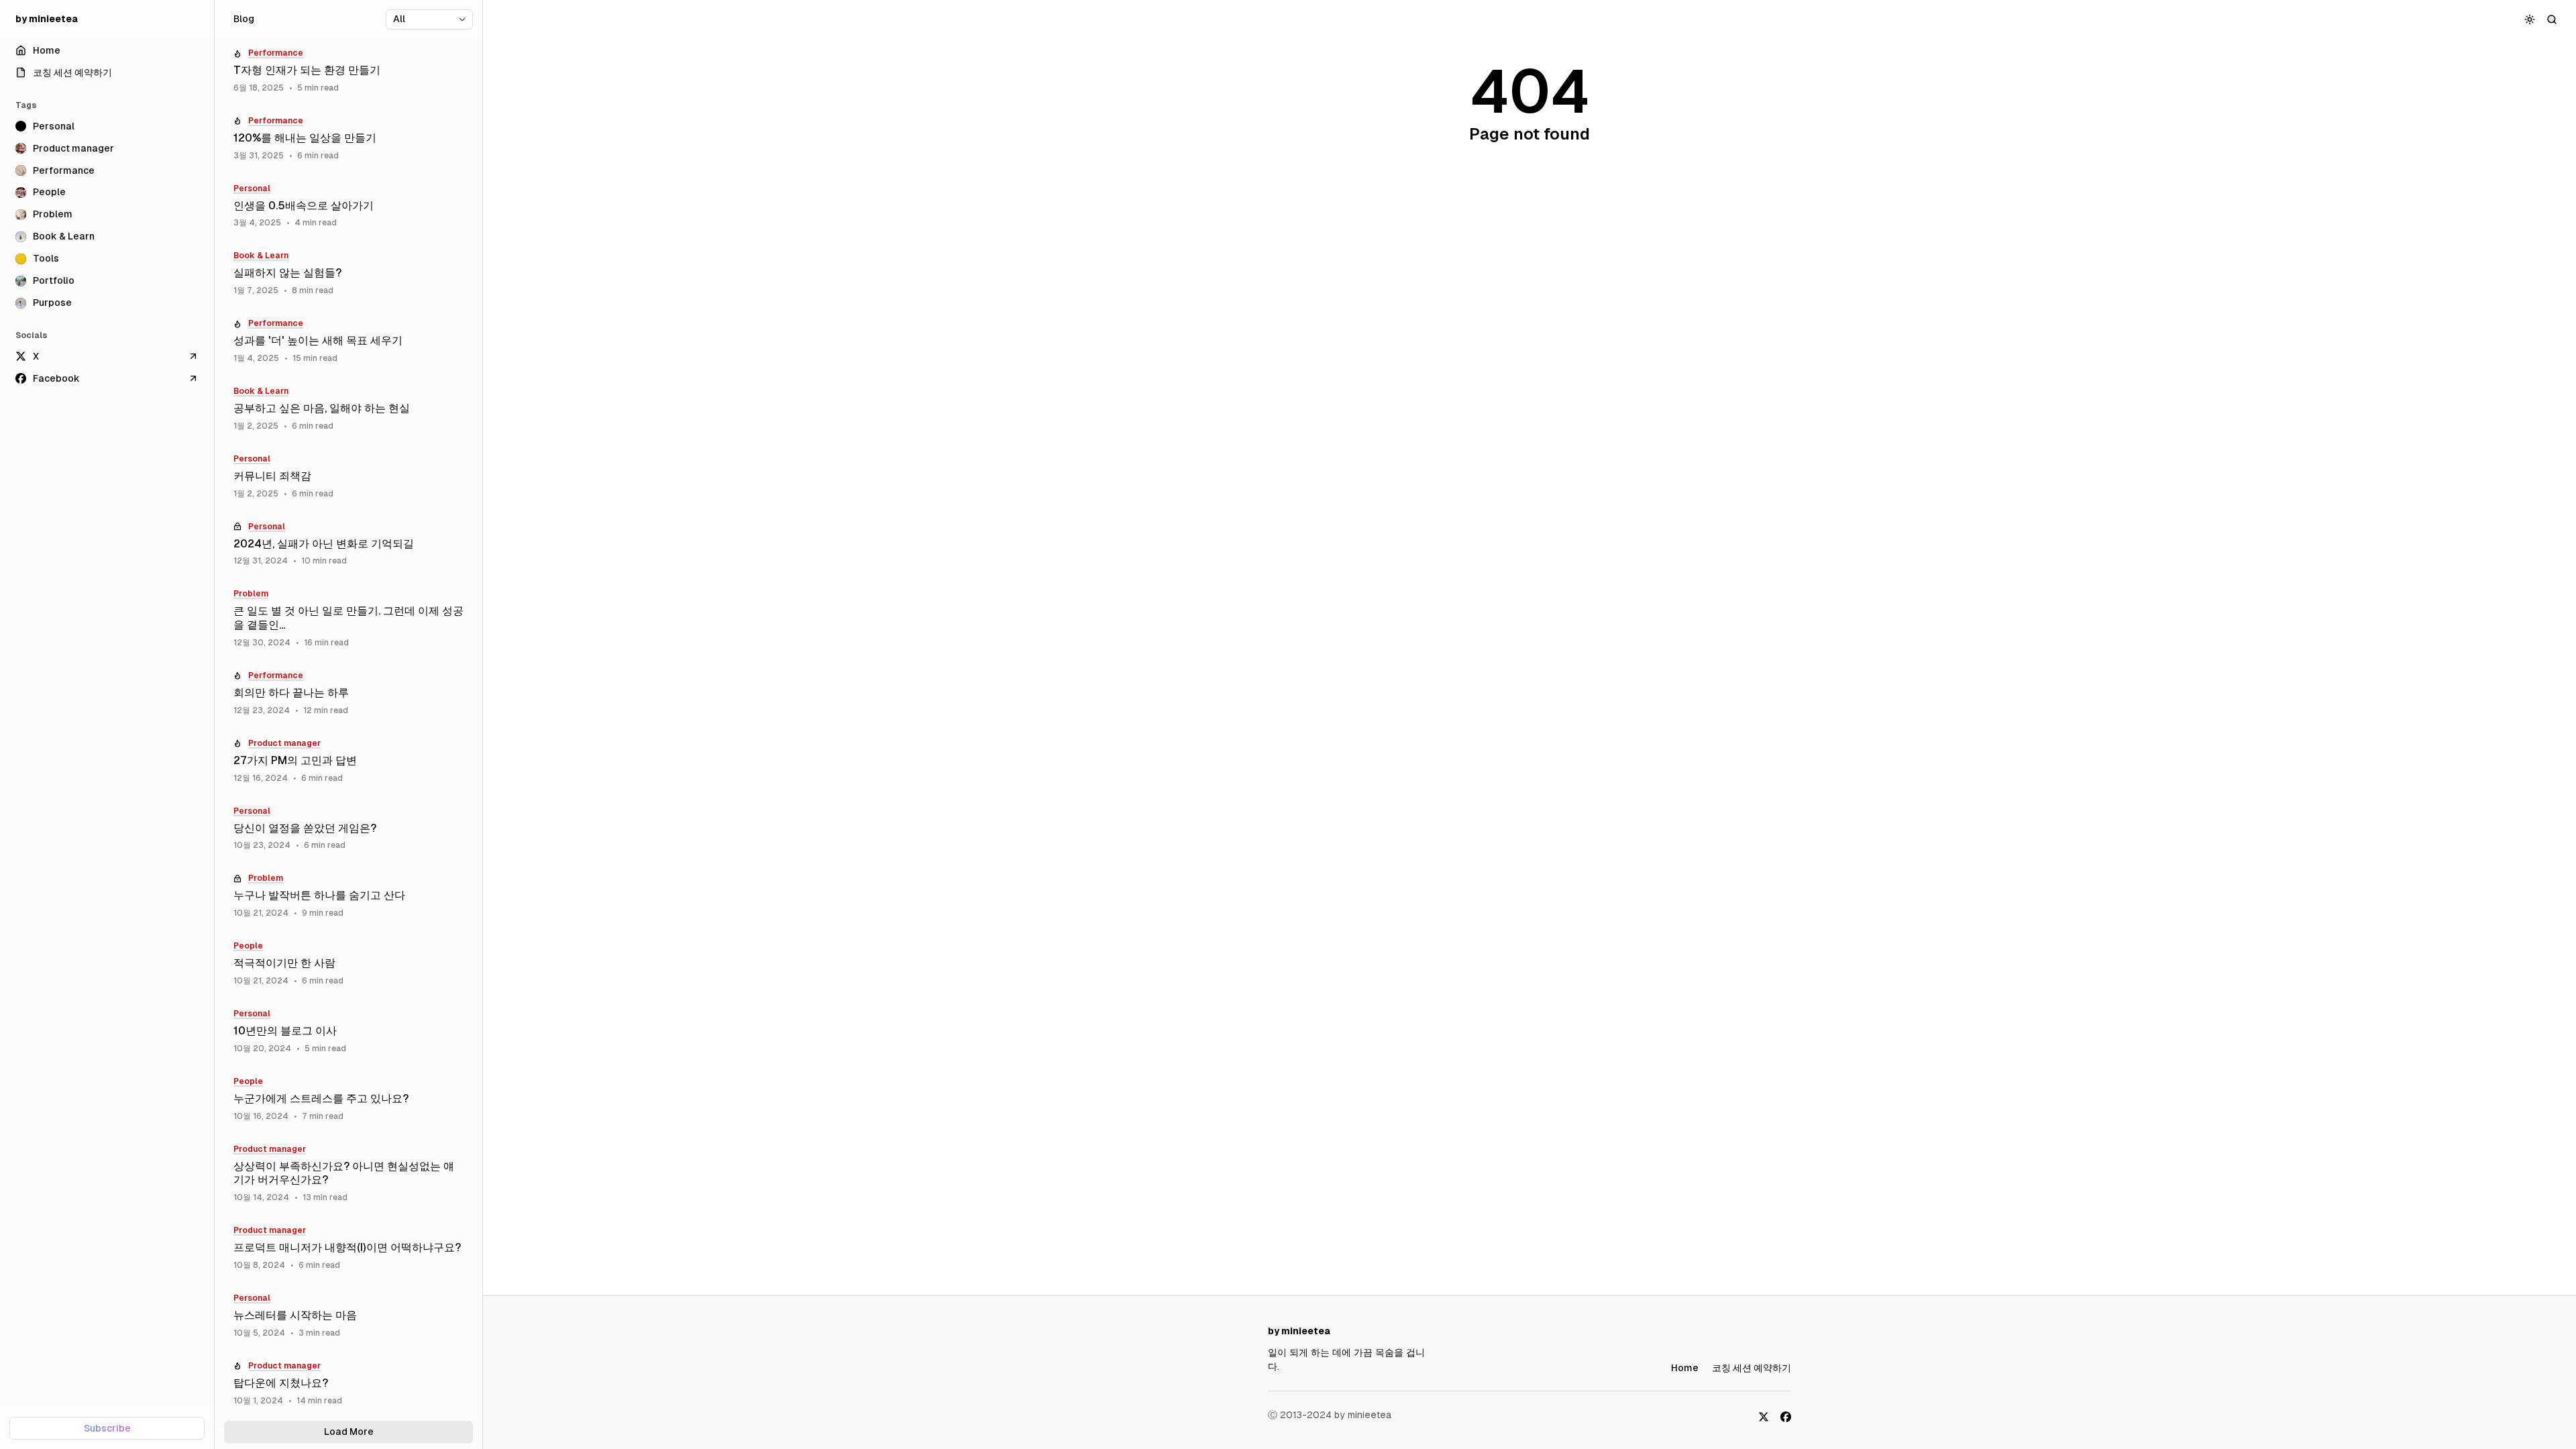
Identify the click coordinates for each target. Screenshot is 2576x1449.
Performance (276, 53)
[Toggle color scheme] (2530, 19)
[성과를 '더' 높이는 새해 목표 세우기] (348, 341)
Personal (252, 189)
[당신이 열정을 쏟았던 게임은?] (348, 829)
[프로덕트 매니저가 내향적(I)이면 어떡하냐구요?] (348, 1248)
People (248, 946)
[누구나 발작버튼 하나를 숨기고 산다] (348, 896)
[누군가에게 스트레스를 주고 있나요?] (348, 1099)
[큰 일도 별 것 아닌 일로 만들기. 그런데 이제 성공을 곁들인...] (348, 619)
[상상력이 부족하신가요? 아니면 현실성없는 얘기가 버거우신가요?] (348, 1174)
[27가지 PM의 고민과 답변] (348, 761)
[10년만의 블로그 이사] (348, 1031)
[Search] (2552, 19)
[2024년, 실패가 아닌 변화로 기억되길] (348, 544)
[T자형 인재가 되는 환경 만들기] (348, 71)
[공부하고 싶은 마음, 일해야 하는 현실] (348, 409)
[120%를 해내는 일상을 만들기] (348, 139)
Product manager (284, 743)
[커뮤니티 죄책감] (348, 477)
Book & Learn (261, 256)
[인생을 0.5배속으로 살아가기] (348, 206)
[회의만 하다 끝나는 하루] (348, 693)
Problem (251, 594)
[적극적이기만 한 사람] (348, 964)
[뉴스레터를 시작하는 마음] (348, 1316)
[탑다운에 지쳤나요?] (348, 1384)
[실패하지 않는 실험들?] (348, 273)
